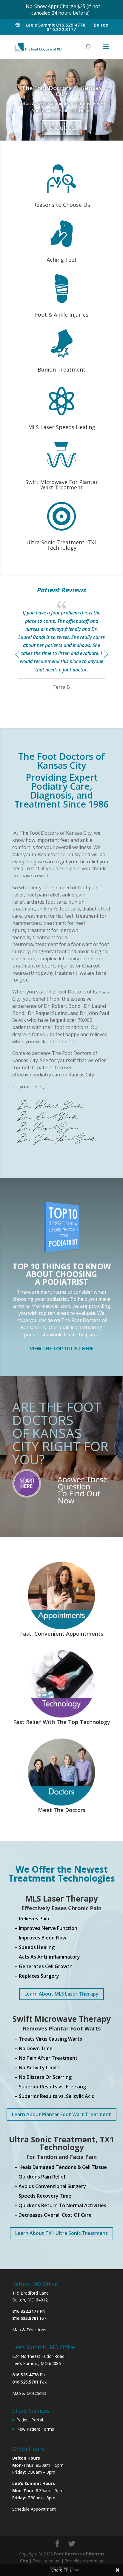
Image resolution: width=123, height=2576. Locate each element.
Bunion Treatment (61, 369)
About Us (62, 128)
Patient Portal (30, 2420)
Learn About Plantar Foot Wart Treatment (61, 2114)
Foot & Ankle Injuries (62, 315)
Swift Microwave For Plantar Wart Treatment (62, 485)
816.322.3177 (61, 29)
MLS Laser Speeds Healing (62, 427)
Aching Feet (62, 260)
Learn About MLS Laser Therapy (61, 1994)
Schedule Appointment (34, 2509)
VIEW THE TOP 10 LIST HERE (62, 1349)
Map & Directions (29, 2330)
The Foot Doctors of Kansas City (62, 91)
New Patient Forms (35, 2429)
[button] (106, 654)
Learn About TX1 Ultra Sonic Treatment (61, 2233)
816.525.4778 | (74, 25)
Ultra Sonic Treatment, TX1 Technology (62, 545)
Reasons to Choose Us (62, 205)
